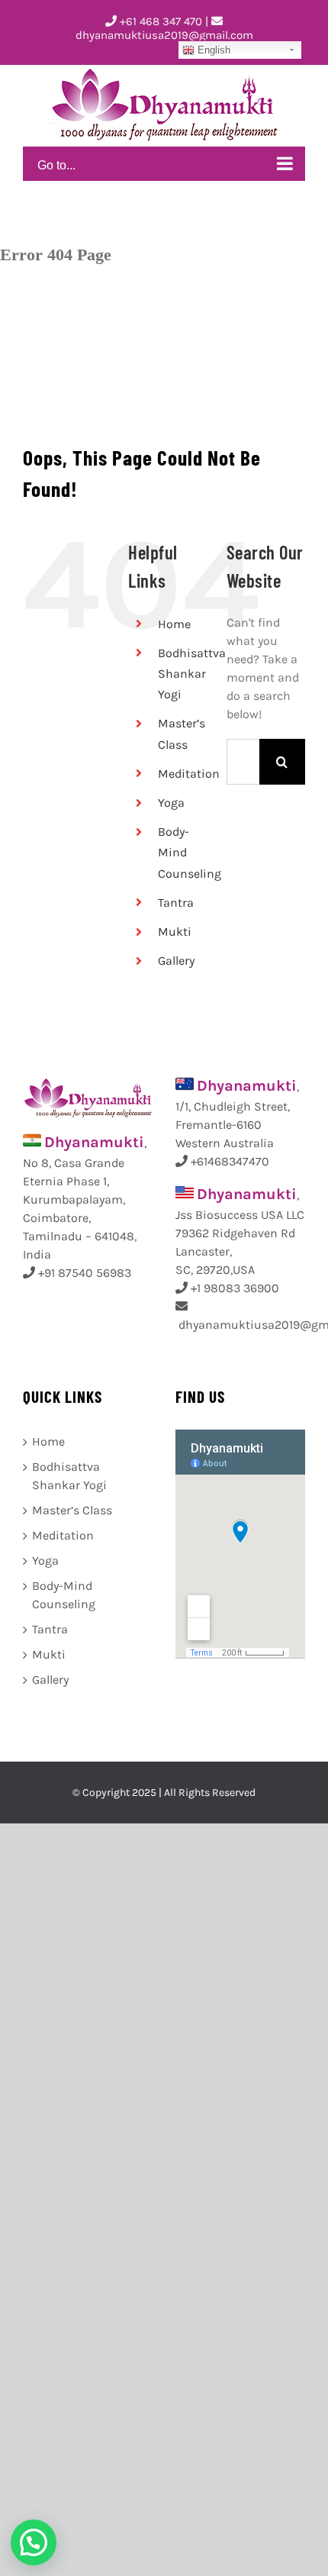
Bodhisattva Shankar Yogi (192, 674)
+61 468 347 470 (159, 21)
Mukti (175, 932)
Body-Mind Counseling (64, 1595)
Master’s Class (72, 1510)
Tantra (176, 903)
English (212, 50)
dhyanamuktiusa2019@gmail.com (164, 35)
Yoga (171, 803)
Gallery (176, 961)
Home (174, 624)
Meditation (189, 774)
